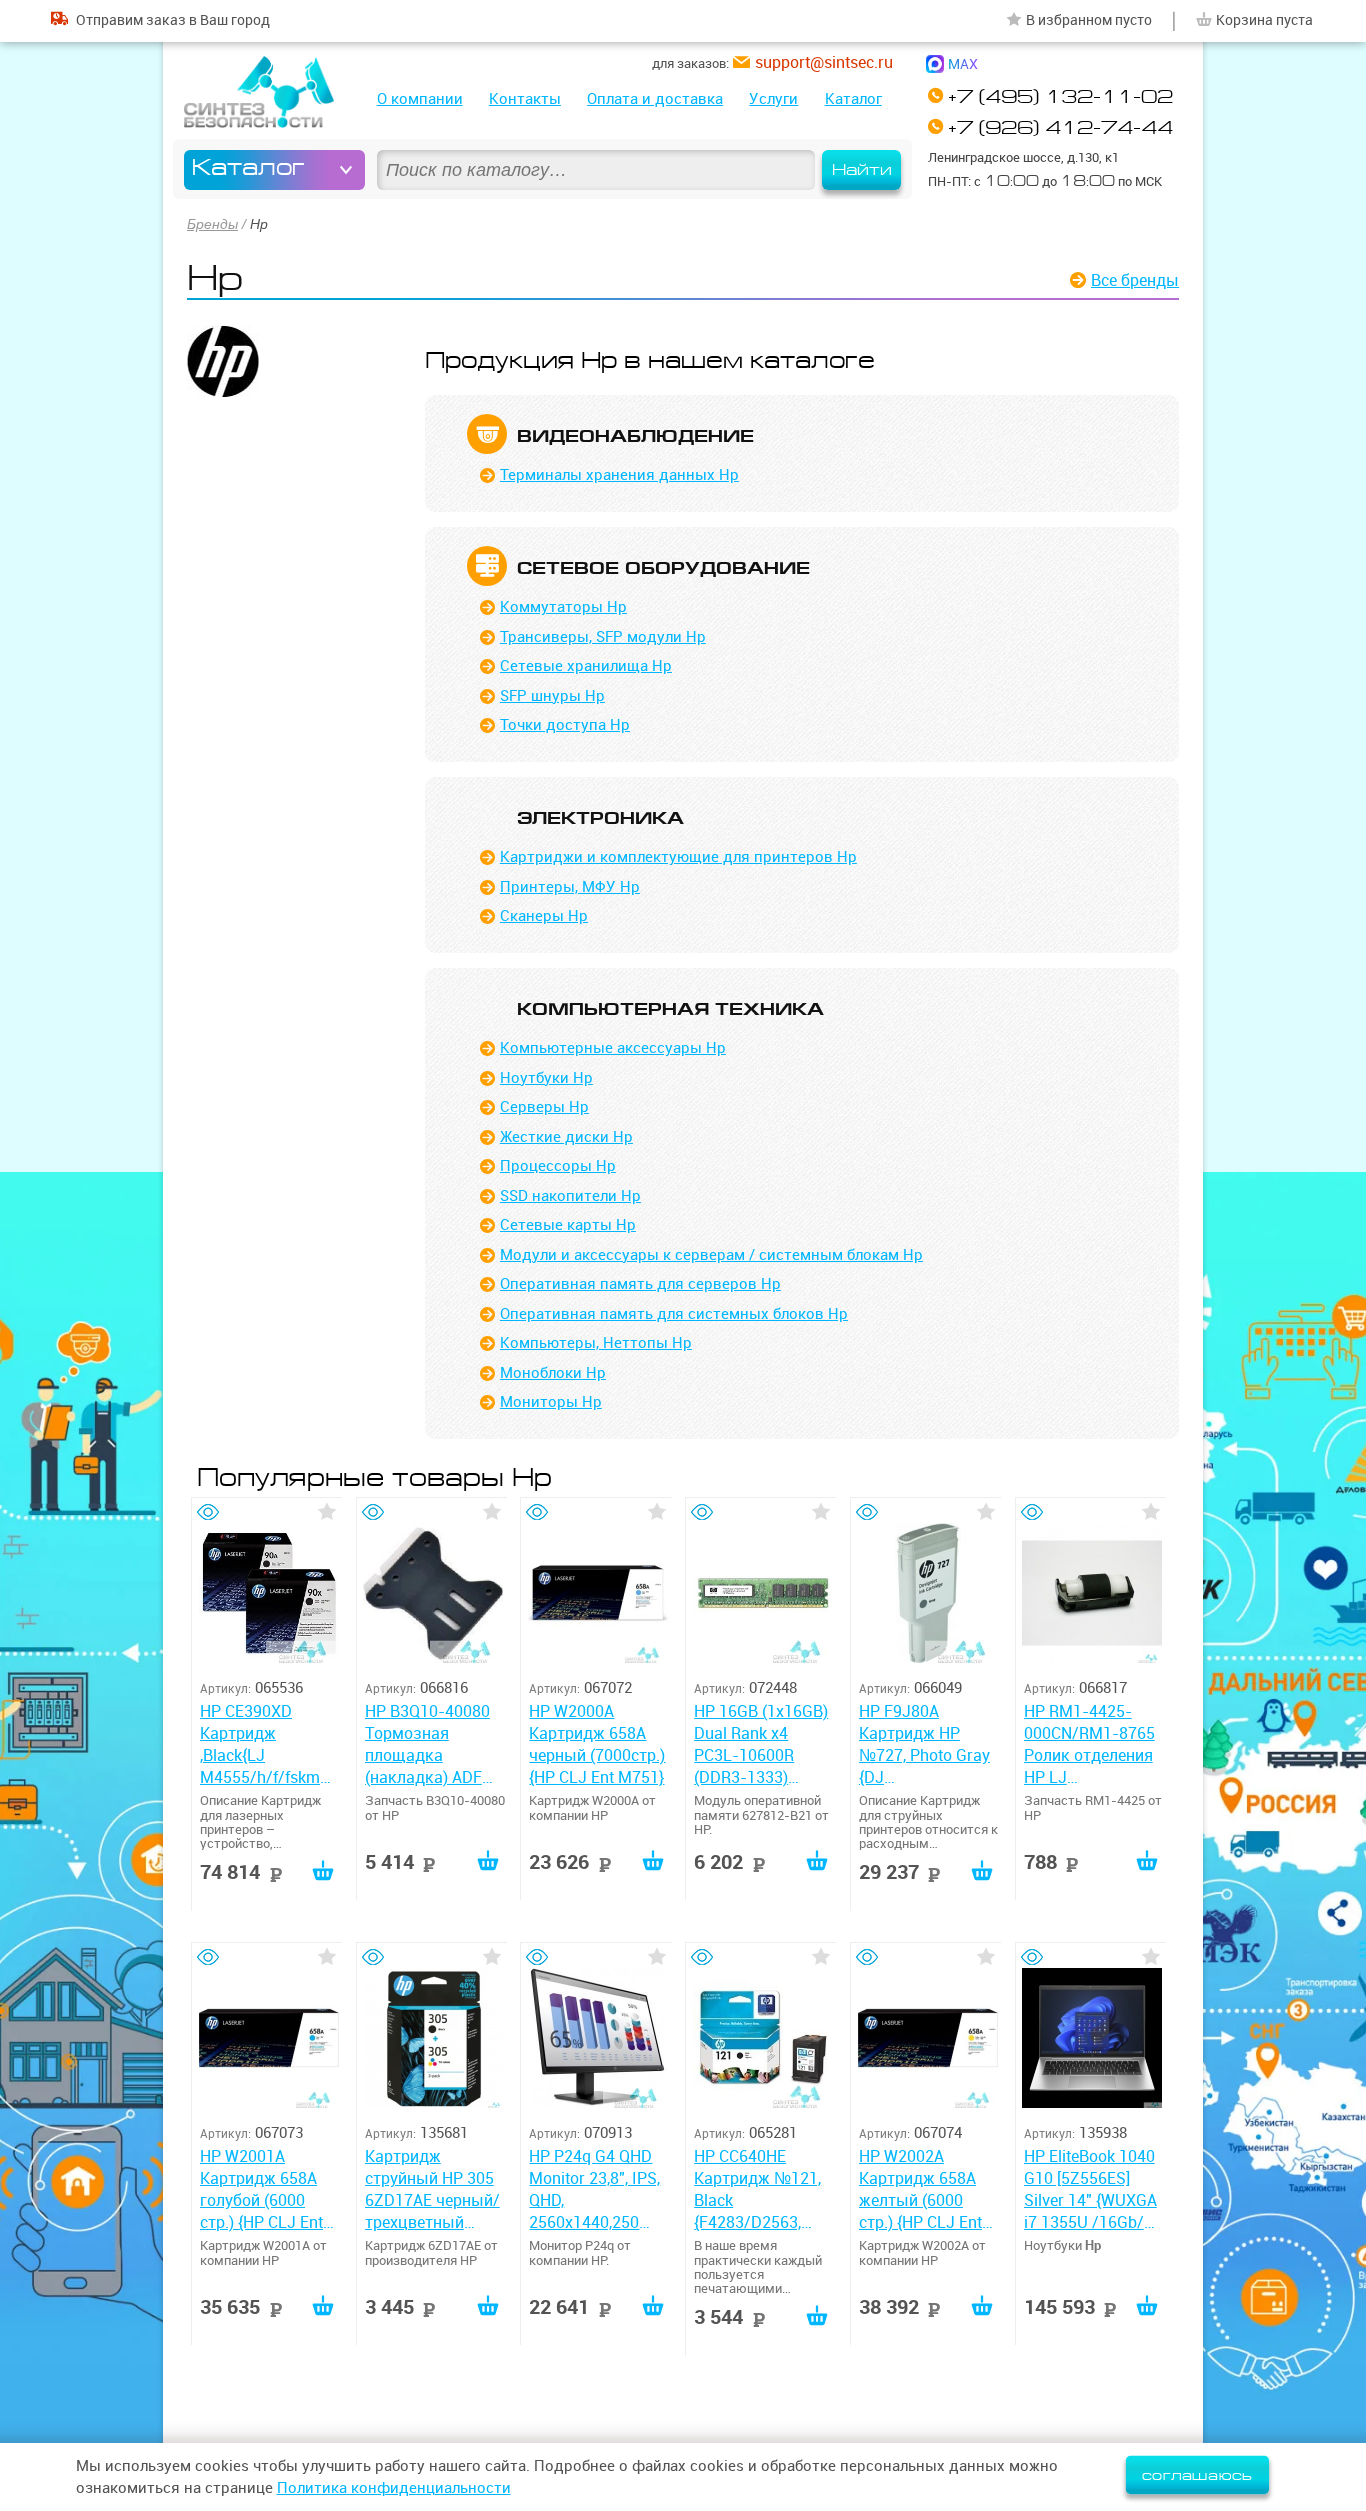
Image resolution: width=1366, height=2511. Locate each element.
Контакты (525, 98)
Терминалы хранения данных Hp (619, 474)
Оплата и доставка (655, 98)
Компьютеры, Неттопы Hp (596, 1342)
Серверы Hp (544, 1106)
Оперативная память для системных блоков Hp (674, 1313)
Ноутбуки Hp (546, 1077)
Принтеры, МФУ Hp (570, 886)
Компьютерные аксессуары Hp (613, 1047)
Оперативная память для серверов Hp (640, 1283)
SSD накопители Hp (570, 1195)
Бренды (212, 224)
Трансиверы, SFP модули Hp (603, 636)
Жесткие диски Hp (566, 1136)
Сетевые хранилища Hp (586, 665)
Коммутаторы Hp (563, 606)
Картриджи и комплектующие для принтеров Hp (678, 856)
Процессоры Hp (558, 1165)
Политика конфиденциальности (394, 2487)
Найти (862, 170)
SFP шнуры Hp (552, 695)
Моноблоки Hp (553, 1372)
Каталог (853, 98)
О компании (420, 98)
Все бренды (1135, 280)
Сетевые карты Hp (568, 1224)
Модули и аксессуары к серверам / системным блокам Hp (711, 1254)
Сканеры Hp (544, 915)
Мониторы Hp (551, 1401)
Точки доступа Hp (565, 724)
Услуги (773, 98)
